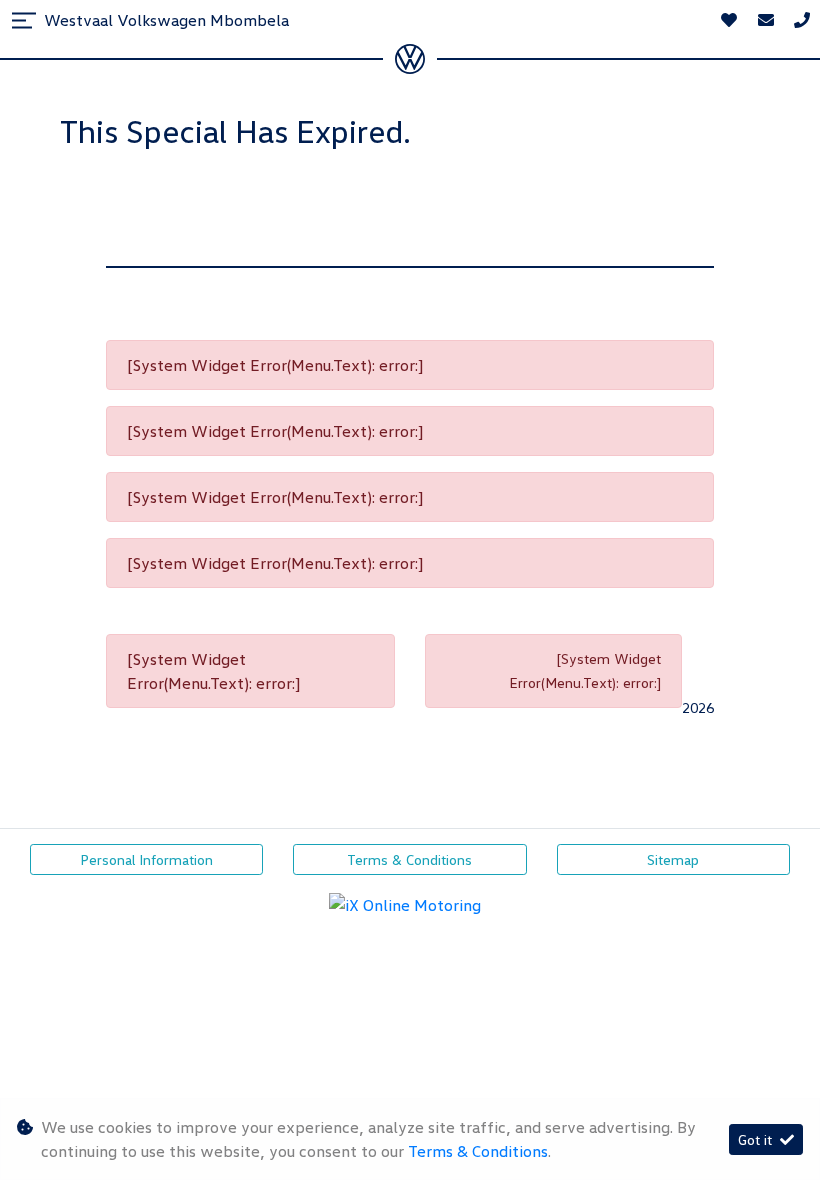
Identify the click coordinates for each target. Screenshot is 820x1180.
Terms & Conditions (409, 859)
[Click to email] (766, 20)
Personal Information (146, 859)
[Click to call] (802, 20)
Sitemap (673, 859)
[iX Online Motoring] (410, 903)
